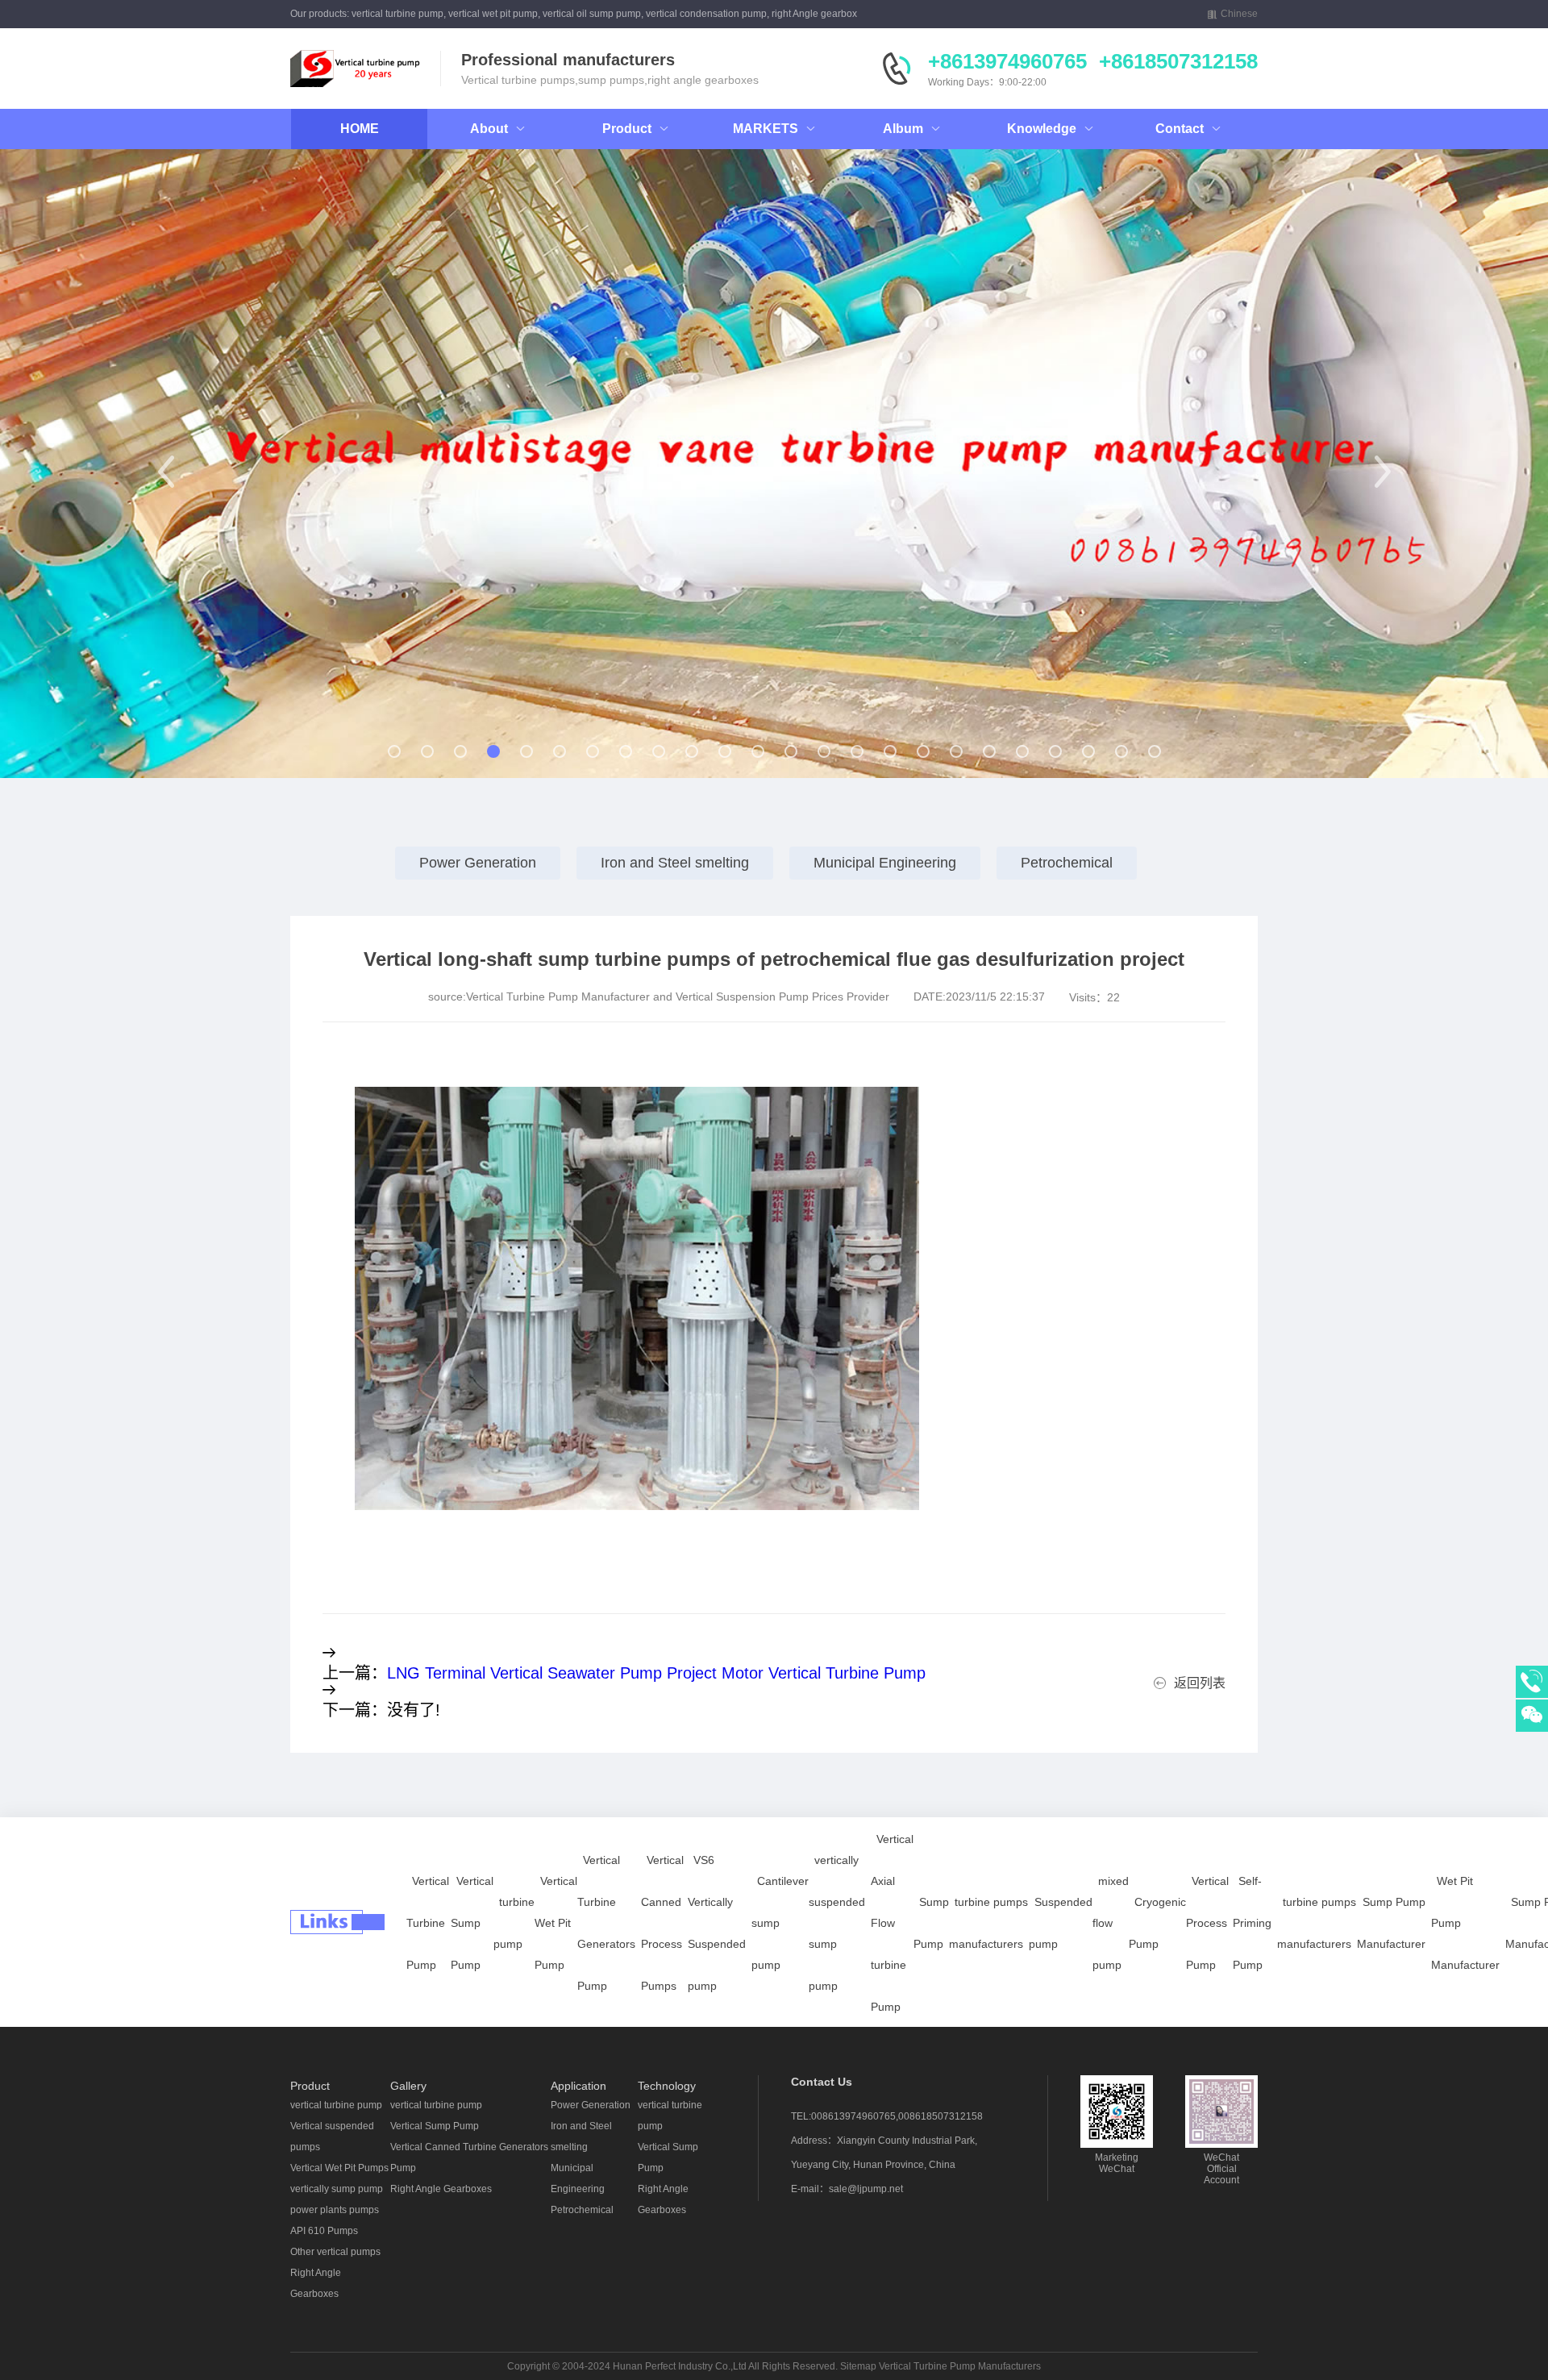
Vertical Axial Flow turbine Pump (892, 1923)
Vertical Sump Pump (472, 1923)
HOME (360, 129)
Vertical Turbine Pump (428, 1923)
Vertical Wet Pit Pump (556, 1923)
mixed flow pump (1111, 1923)
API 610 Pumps (324, 2231)
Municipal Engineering (885, 863)
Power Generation (478, 863)
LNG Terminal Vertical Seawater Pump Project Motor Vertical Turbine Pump (656, 1673)
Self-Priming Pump (1252, 1923)
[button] (166, 472)
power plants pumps (335, 2210)
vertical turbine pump (336, 2105)
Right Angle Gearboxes (441, 2189)
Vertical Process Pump (1207, 1923)
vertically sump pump (337, 2189)
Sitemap (858, 2366)
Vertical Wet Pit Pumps (339, 2168)
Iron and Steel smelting (675, 863)
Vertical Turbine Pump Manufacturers (960, 2366)
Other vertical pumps (335, 2252)
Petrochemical (1067, 863)
